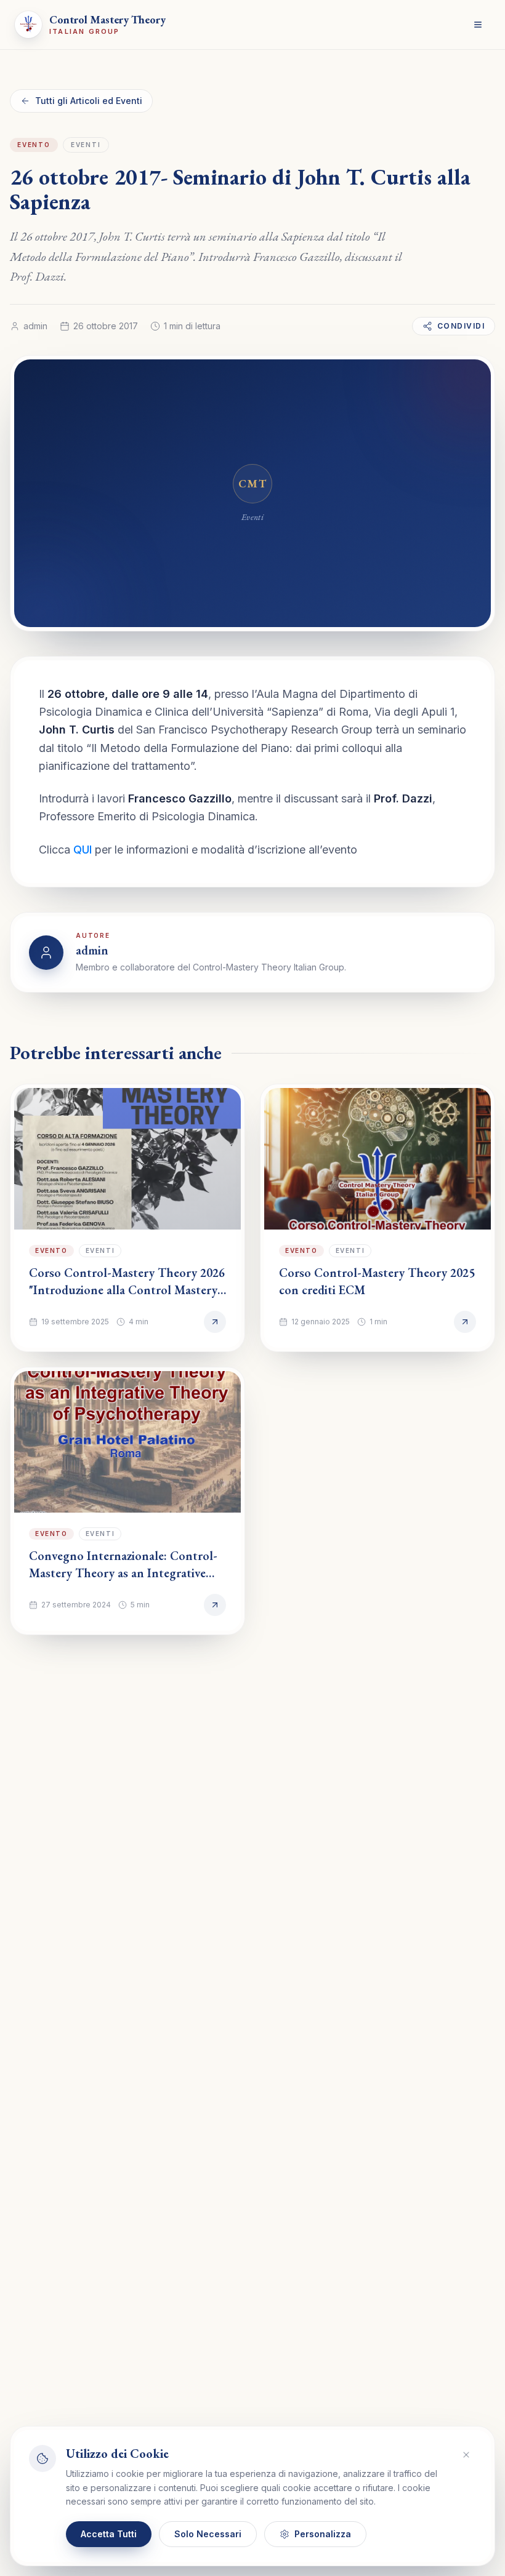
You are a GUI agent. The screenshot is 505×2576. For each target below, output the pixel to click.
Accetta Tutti (109, 2534)
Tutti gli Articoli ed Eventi (89, 101)
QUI (83, 850)
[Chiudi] (466, 2455)
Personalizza (323, 2534)
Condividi (461, 326)
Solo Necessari (208, 2534)
